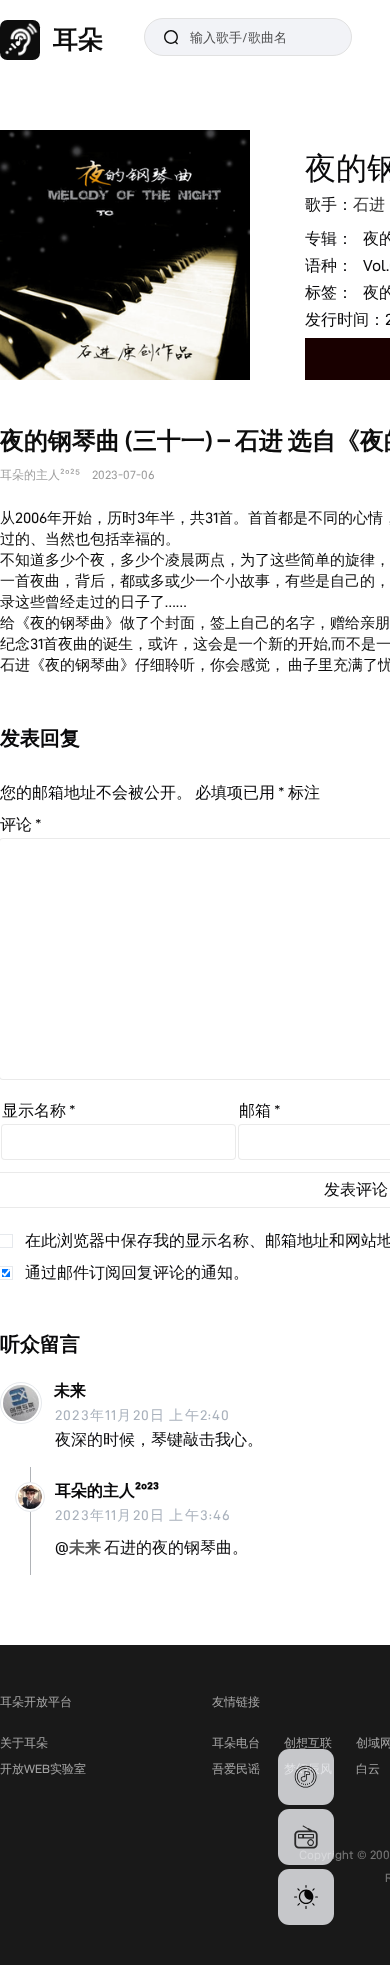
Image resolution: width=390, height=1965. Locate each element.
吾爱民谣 (236, 1768)
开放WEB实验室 (43, 1768)
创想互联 (308, 1742)
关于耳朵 (24, 1742)
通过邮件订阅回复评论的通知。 (137, 1272)
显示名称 (39, 1110)
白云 (368, 1768)
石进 (369, 204)
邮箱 (260, 1110)
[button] (306, 1777)
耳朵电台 (236, 1742)
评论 (21, 824)
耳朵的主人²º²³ (107, 1490)
